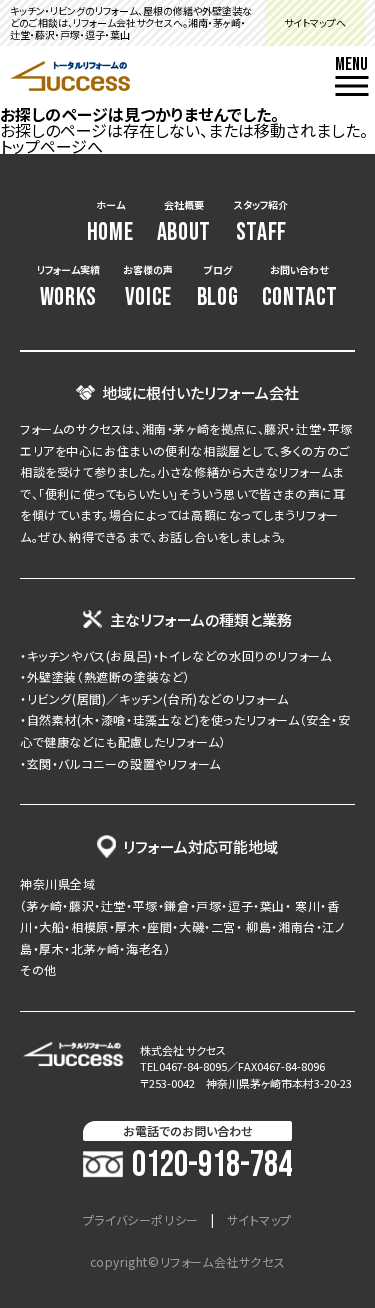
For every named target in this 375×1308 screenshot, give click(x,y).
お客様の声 (148, 287)
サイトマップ (260, 1220)
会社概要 (184, 222)
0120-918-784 (212, 1166)
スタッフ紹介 (261, 222)
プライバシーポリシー (141, 1220)
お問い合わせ (300, 287)
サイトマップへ (315, 22)
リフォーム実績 (68, 287)
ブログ (218, 287)
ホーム (110, 222)
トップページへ (51, 146)
